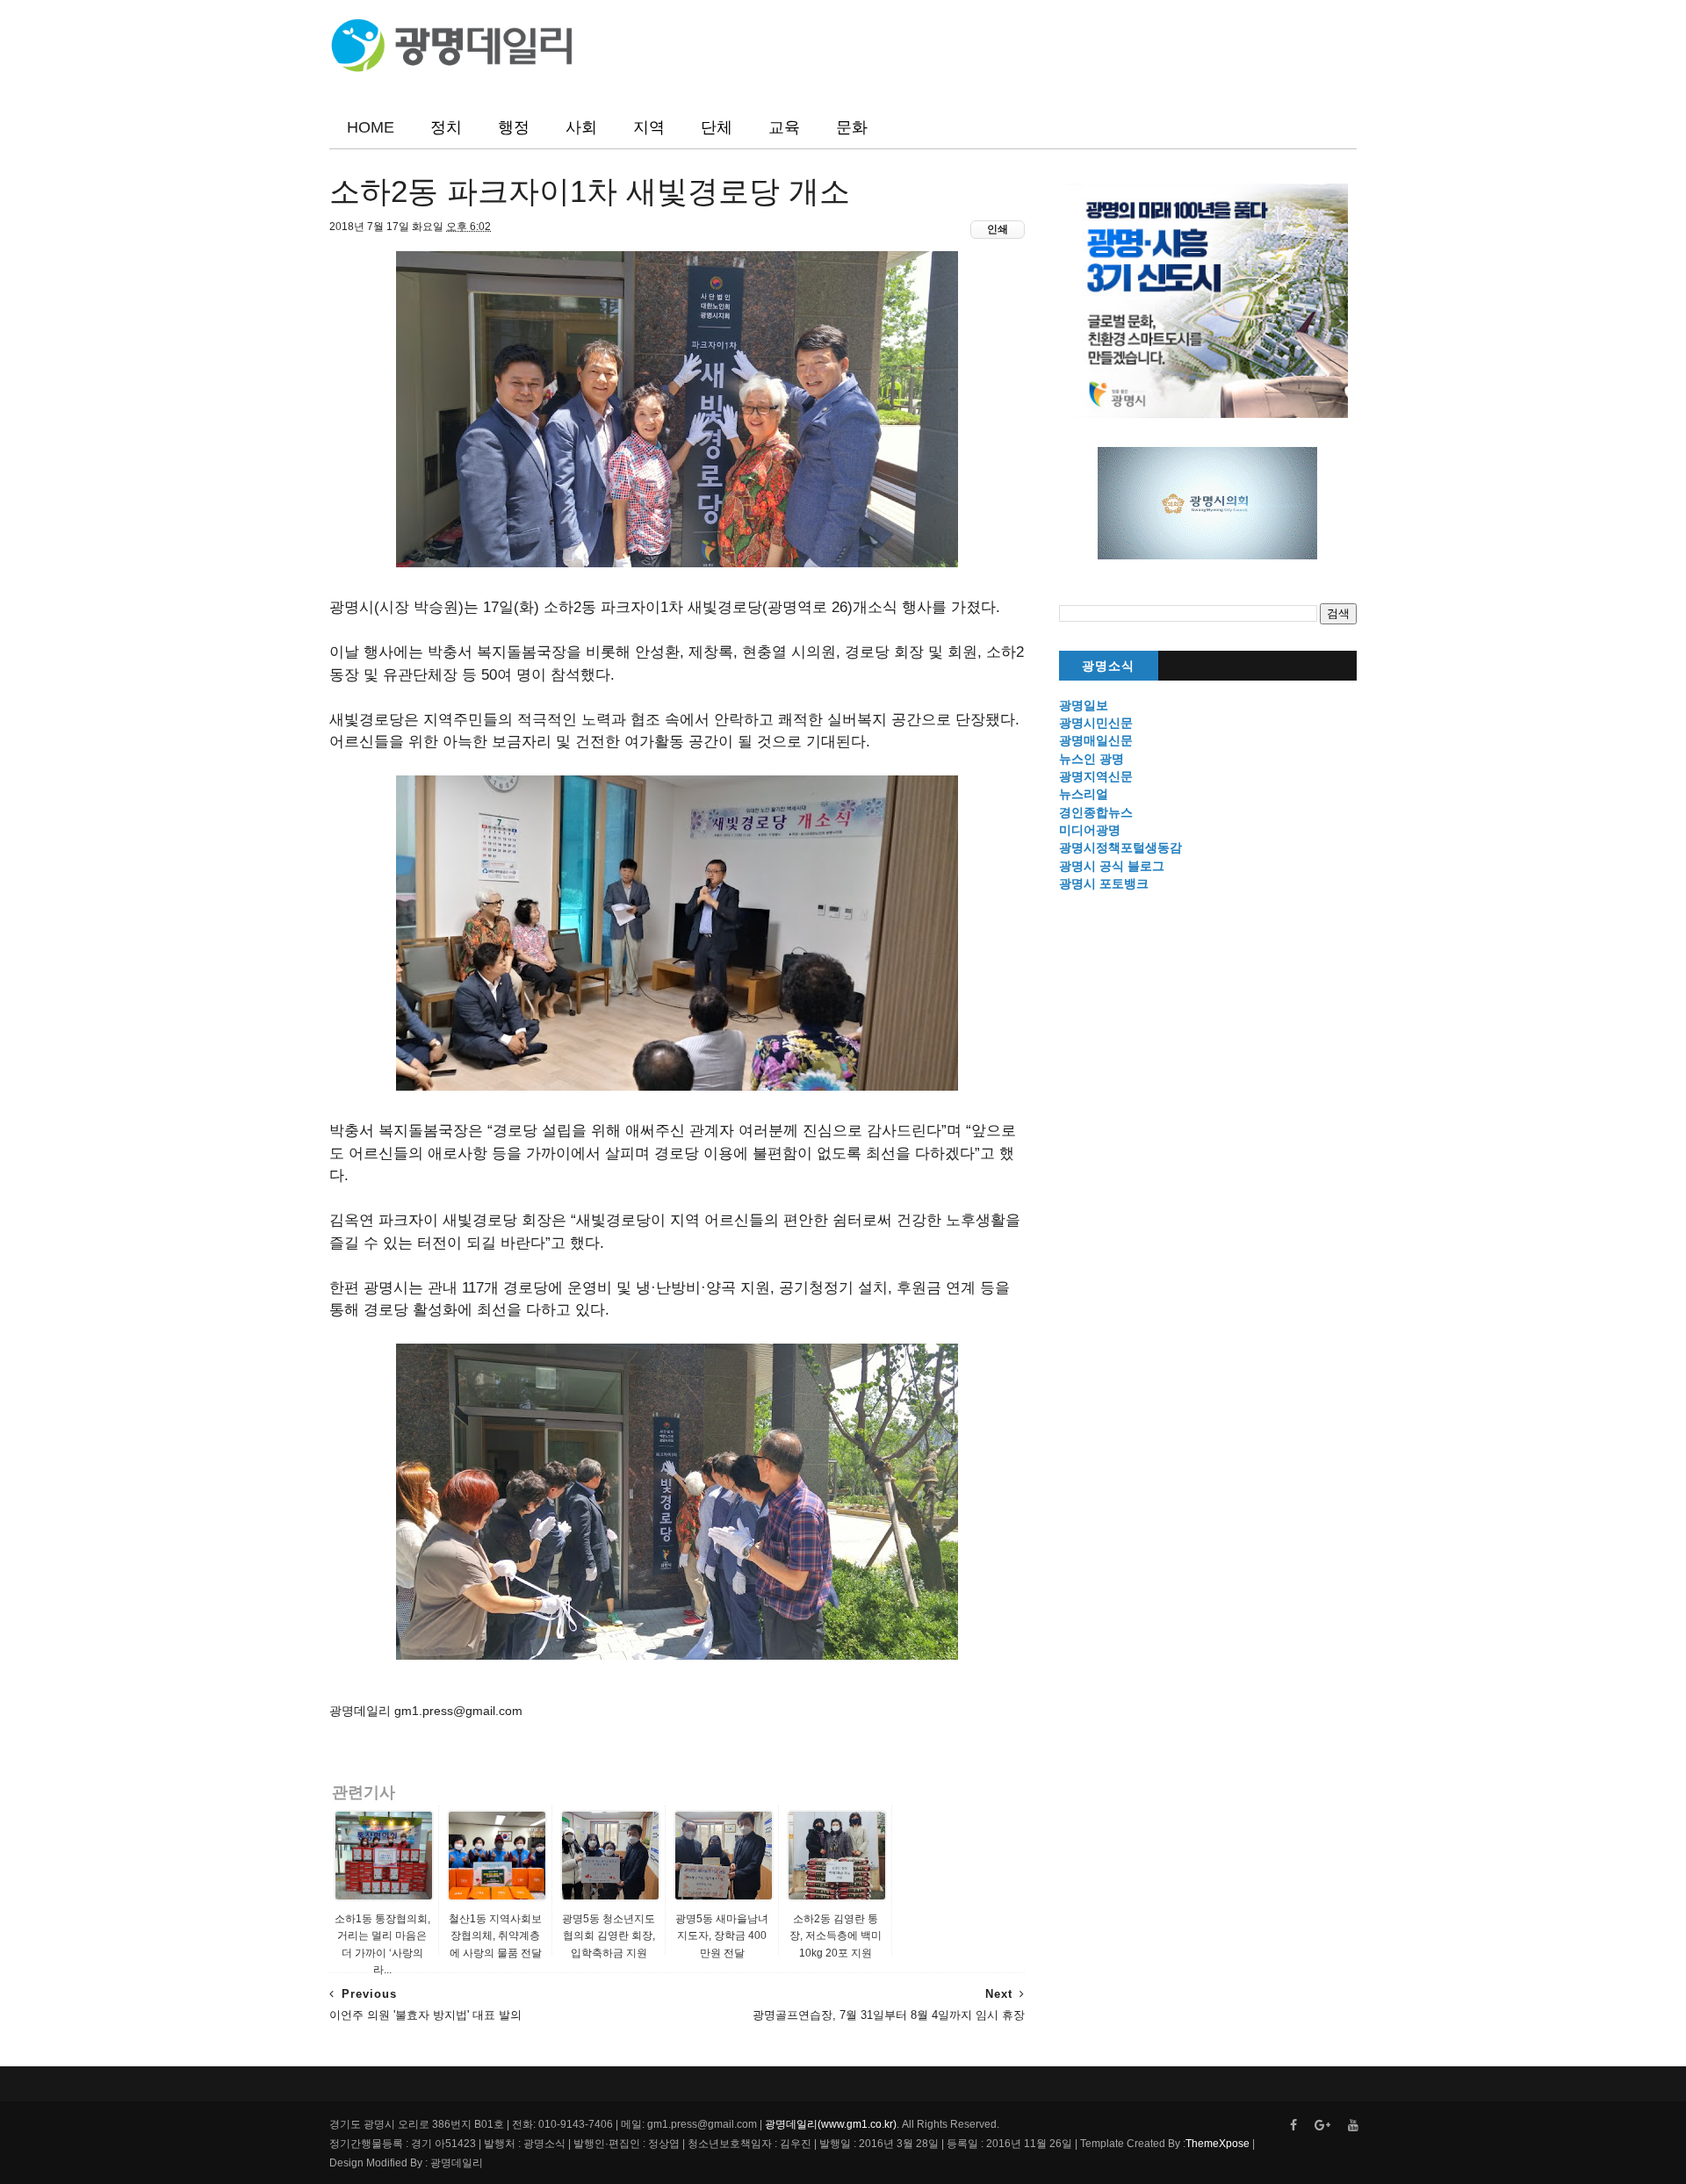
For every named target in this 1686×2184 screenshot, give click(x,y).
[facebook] (1293, 2126)
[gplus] (1322, 2126)
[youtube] (1353, 2126)
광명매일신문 (1096, 740)
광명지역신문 (1096, 776)
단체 (717, 127)
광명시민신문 (1096, 723)
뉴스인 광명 (1092, 759)
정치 (446, 127)
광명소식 (1108, 666)
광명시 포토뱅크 (1104, 883)
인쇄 (998, 229)
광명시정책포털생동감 (1120, 847)
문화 (852, 127)
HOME (371, 127)
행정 (514, 127)
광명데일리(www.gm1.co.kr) (831, 2124)
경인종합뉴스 (1096, 812)
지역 (649, 127)
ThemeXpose (1218, 2144)
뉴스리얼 (1084, 794)
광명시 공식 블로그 (1112, 866)
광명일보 (1084, 705)
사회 (581, 127)
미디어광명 (1090, 830)
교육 (784, 127)
